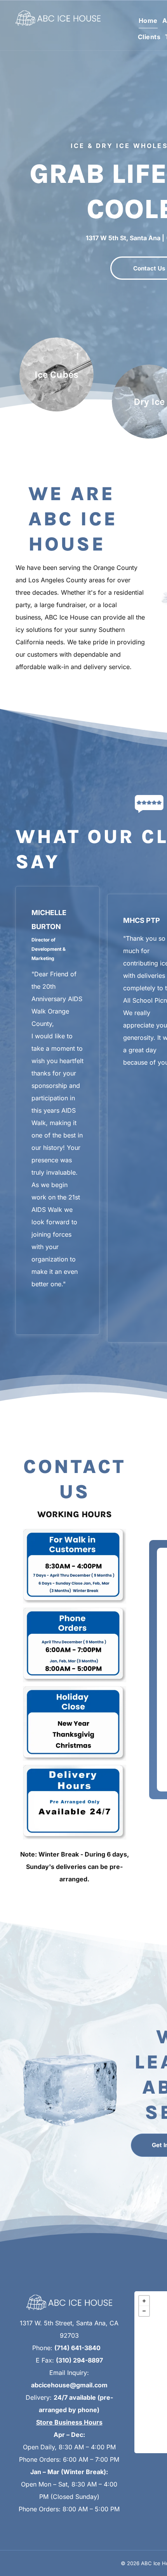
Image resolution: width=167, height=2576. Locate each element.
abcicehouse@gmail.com (69, 2385)
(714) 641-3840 (77, 2348)
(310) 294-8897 (79, 2360)
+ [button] (144, 2301)
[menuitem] (146, 20)
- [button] (144, 2311)
